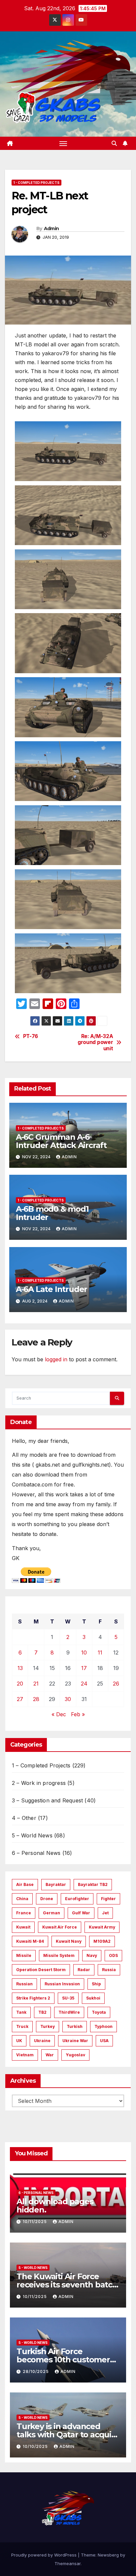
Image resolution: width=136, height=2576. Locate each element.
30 (68, 1699)
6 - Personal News (36, 2193)
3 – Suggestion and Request (47, 1800)
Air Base (25, 1884)
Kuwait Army (102, 1927)
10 (84, 1653)
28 (36, 1699)
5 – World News (32, 1835)
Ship (96, 1984)
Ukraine (42, 2041)
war (50, 2055)
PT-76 (31, 1036)
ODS (113, 1955)
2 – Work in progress (39, 1783)
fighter (108, 1899)
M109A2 (102, 1941)
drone (47, 1899)
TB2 (42, 2012)
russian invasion (62, 1984)
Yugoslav (75, 2055)
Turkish (75, 2026)
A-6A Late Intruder (51, 1289)
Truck (22, 2026)
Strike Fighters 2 (33, 1998)
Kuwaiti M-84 (30, 1941)
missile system (59, 1955)
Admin (51, 228)
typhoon (103, 2026)
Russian (24, 1984)
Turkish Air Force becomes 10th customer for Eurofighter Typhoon (64, 2360)
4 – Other (24, 1818)
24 (84, 1684)
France (24, 1913)
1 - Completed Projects (36, 183)
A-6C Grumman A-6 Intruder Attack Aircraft (61, 1141)
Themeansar (68, 2563)
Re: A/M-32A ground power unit (95, 1043)
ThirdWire (69, 2012)
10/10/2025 (36, 2446)
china (22, 1899)
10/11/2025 (35, 2222)
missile (24, 1955)
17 (84, 1668)
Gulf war (81, 1913)
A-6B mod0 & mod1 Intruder (52, 1213)
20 (20, 1684)
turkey (48, 2026)
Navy (92, 1955)
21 (36, 1684)
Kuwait (23, 1927)
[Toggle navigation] (63, 143)
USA (104, 2041)
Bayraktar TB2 (93, 1884)
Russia (109, 1970)
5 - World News (33, 2268)
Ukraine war (75, 2041)
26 (116, 1684)
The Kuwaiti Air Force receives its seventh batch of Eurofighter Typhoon (67, 2285)
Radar (84, 1970)
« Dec (59, 1714)
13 (20, 1668)
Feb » (78, 1714)
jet (105, 1913)
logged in (56, 1359)
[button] (114, 143)
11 (100, 1653)
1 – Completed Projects (41, 1765)
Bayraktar (56, 1884)
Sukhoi (93, 1998)
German (51, 1913)
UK (19, 2041)
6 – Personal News (36, 1853)
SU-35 (68, 1998)
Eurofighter (77, 1899)
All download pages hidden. (55, 2206)
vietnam (25, 2055)
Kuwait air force (60, 1927)
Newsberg (108, 2555)
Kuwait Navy (69, 1941)
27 (20, 1699)
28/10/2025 (36, 2371)
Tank (21, 2012)
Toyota (99, 2012)
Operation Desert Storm (41, 1970)
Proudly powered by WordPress (45, 2555)
